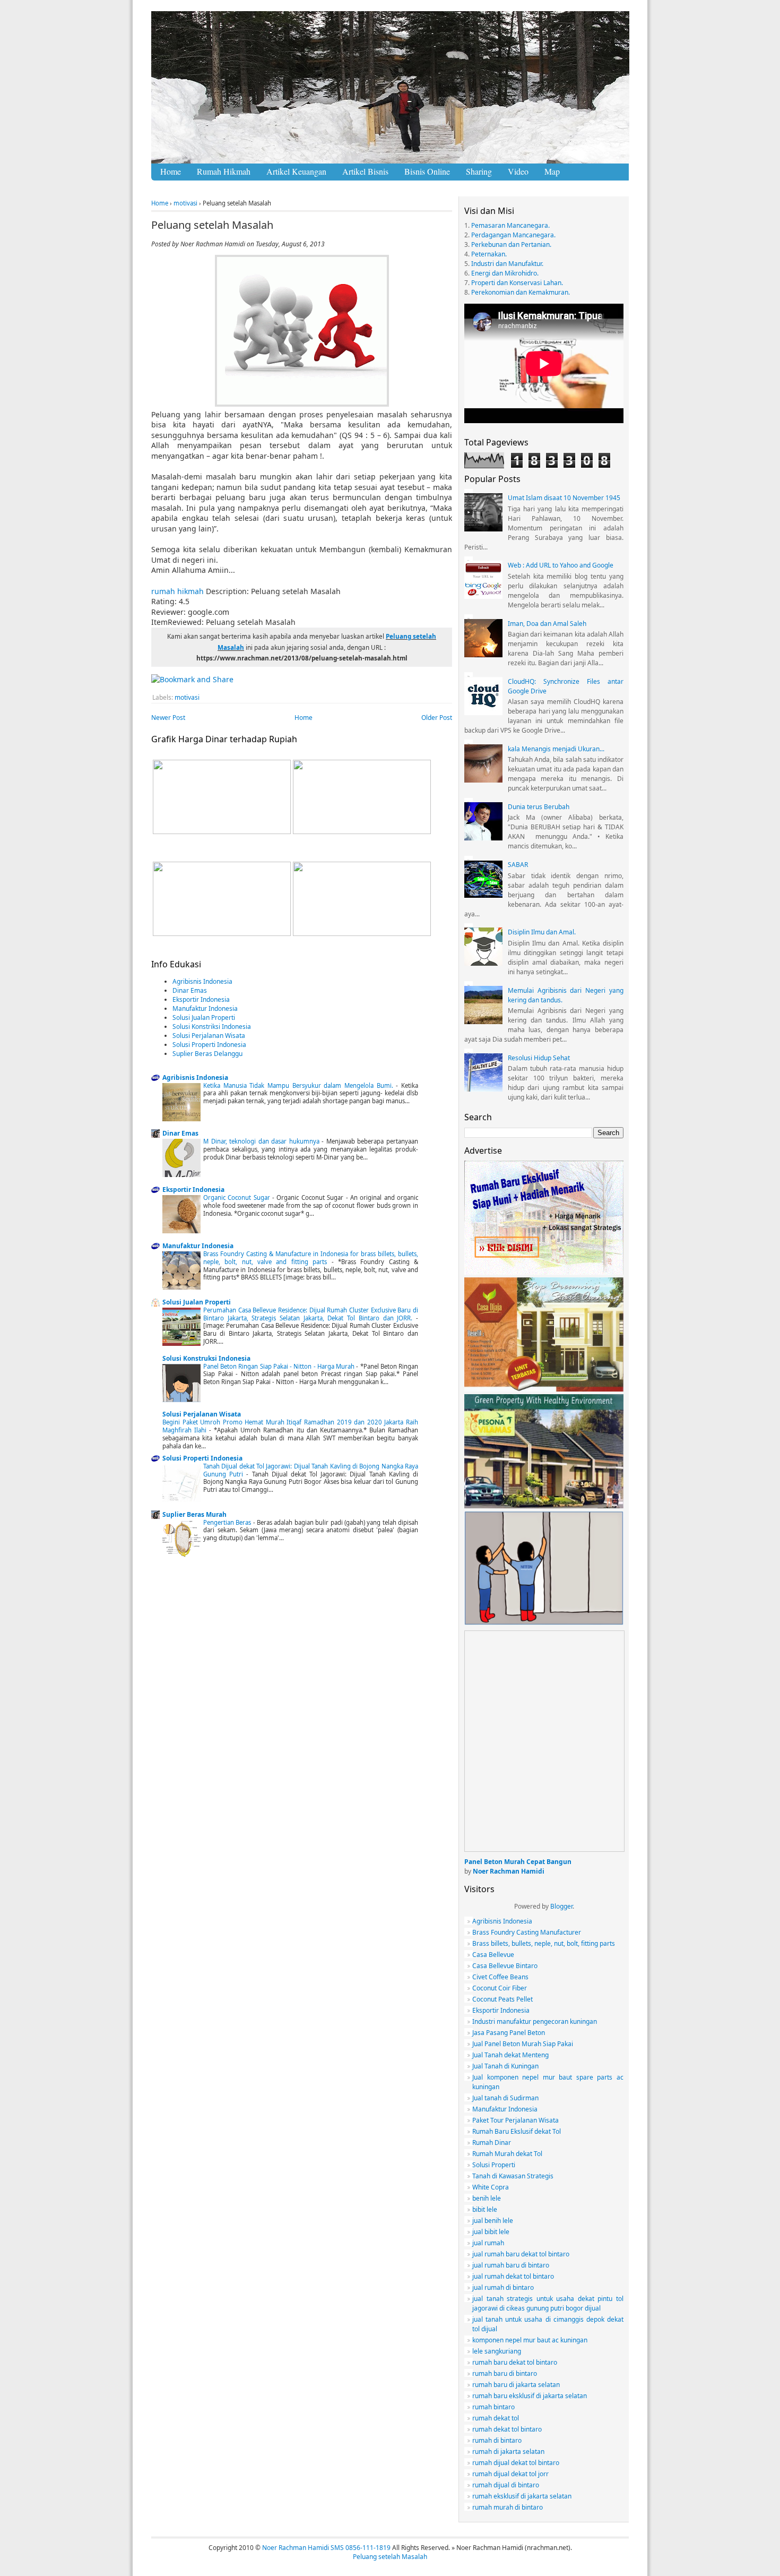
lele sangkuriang (497, 2351)
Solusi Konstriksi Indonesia (212, 1027)
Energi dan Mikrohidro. (505, 273)
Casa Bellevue (493, 1955)
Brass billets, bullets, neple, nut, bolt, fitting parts (544, 1943)
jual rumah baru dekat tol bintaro (521, 2254)
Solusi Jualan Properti (204, 1017)
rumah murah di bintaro (508, 2507)
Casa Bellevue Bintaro (505, 1966)
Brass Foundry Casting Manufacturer (527, 1932)
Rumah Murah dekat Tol (507, 2154)
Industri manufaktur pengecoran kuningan (535, 2021)
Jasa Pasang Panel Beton (509, 2033)
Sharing (479, 171)
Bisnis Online (427, 171)
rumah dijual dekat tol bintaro (516, 2463)
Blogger (561, 1906)
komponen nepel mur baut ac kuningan (530, 2340)
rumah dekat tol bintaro (507, 2429)
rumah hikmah (177, 591)
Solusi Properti (494, 2165)
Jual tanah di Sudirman (505, 2098)
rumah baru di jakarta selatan (516, 2385)
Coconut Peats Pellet (502, 1999)
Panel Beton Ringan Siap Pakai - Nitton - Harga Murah (280, 1366)
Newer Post (168, 718)
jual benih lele (493, 2221)
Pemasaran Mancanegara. (510, 225)
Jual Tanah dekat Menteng (510, 2055)
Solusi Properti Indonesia (209, 1045)
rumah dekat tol (496, 2418)
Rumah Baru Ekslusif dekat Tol (517, 2131)
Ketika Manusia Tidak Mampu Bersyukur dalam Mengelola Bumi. (300, 1085)
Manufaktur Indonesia (205, 1008)
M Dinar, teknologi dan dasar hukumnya (262, 1141)
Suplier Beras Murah (194, 1514)
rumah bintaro (493, 2407)
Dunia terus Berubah (539, 807)
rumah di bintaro (497, 2440)
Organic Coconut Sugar (238, 1197)
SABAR (518, 865)
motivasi (185, 203)
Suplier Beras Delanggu (207, 1054)
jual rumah (488, 2243)
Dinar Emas (190, 990)
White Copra (491, 2187)
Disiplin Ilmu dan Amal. (542, 932)
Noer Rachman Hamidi (509, 1871)
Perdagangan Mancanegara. (513, 235)
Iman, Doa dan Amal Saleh (547, 624)
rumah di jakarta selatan (508, 2452)
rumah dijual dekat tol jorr (510, 2474)
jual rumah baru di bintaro (511, 2265)
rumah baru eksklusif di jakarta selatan (530, 2396)
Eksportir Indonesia (201, 999)
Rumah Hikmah (224, 171)
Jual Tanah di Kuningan (505, 2066)
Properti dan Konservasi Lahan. (517, 283)
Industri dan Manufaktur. (507, 264)
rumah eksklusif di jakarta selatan (522, 2496)
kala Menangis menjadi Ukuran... (556, 749)
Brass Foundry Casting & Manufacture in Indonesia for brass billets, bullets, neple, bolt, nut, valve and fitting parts (311, 1258)
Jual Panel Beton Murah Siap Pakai (523, 2044)
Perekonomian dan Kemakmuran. (521, 292)
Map (552, 171)
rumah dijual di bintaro (506, 2485)
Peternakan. (489, 254)
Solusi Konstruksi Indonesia (206, 1358)
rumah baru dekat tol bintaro (515, 2362)
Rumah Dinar (492, 2143)
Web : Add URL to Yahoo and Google (561, 565)
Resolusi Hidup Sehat (539, 1058)
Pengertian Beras (228, 1522)
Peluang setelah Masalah (212, 225)
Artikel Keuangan (296, 171)
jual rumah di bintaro (503, 2287)
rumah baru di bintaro (505, 2373)
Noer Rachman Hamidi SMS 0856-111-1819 (326, 2548)
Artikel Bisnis (365, 171)
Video (518, 171)
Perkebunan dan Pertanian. (511, 244)
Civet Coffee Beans (500, 1977)
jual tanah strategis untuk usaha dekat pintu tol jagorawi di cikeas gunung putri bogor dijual (548, 2303)
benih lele (487, 2198)
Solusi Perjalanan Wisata (209, 1036)
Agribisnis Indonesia (202, 981)
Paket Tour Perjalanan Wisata (515, 2120)
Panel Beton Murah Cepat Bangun (518, 1862)
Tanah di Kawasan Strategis (513, 2176)
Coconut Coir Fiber (500, 1988)
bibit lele (485, 2209)
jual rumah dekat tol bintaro (513, 2276)
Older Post (437, 718)
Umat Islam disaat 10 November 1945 (564, 498)
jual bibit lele (491, 2232)
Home (160, 203)
